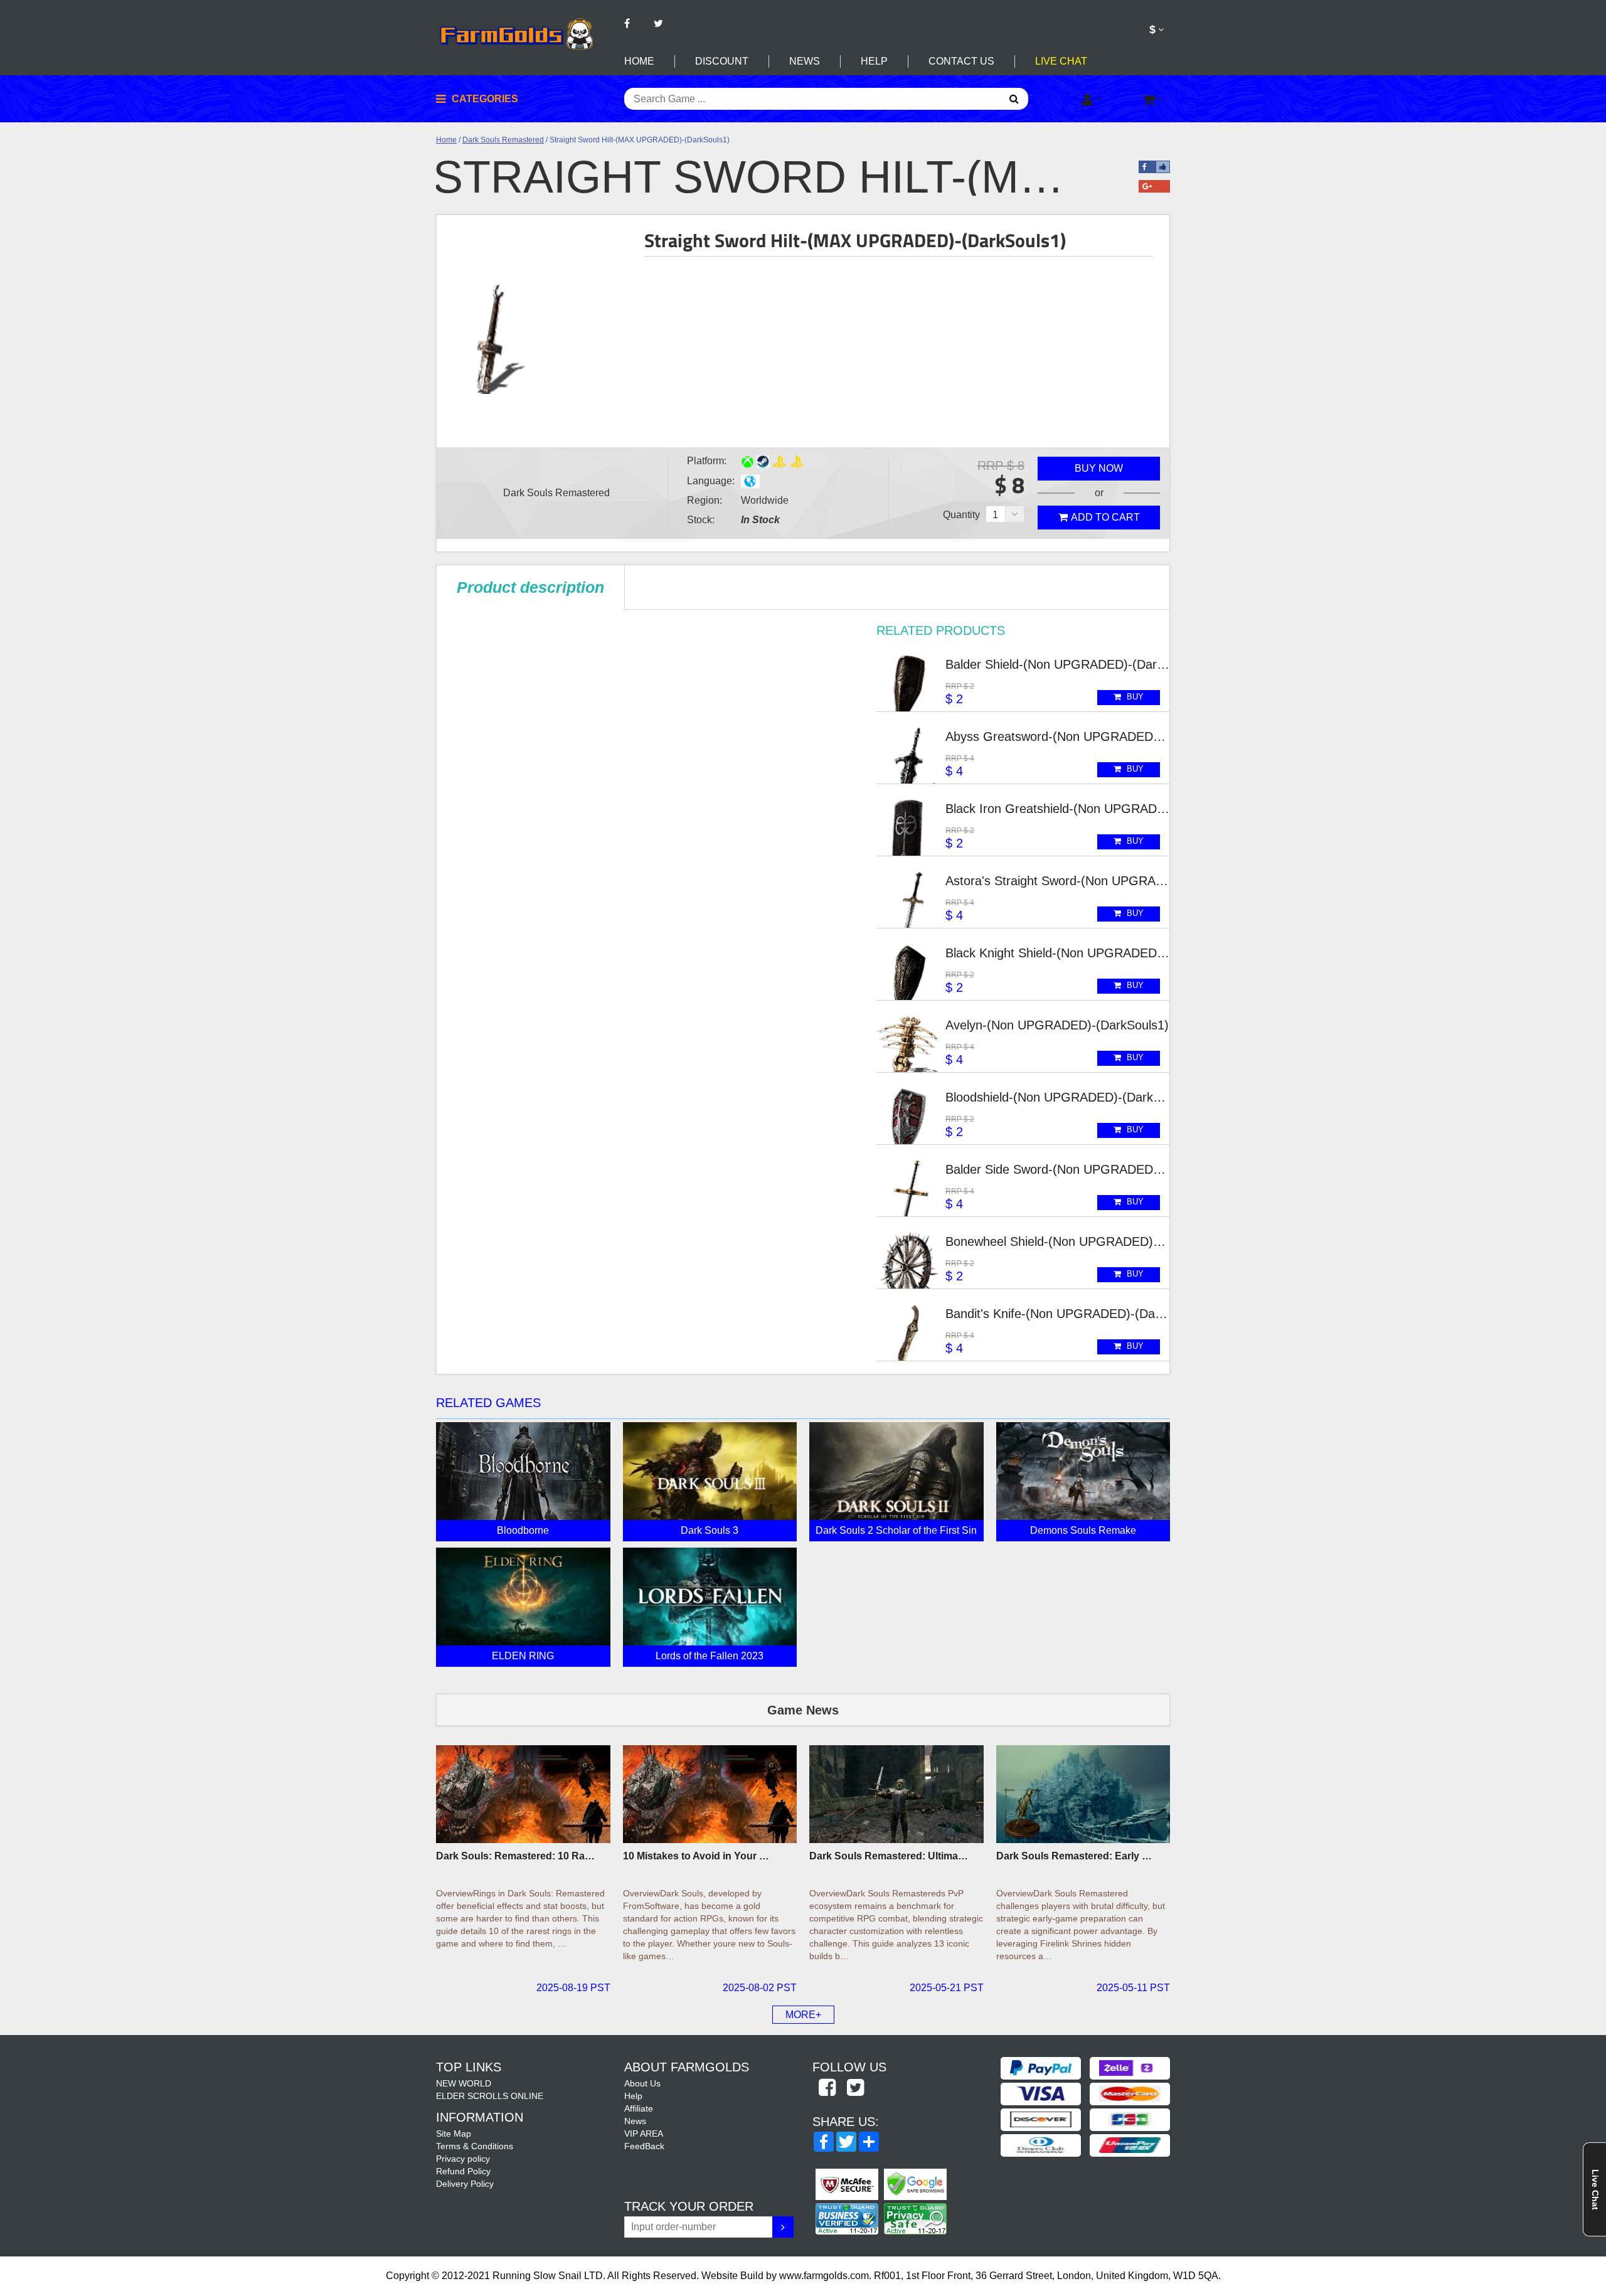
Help (874, 61)
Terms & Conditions (475, 2146)
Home (639, 61)
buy (1134, 697)
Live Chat (1061, 61)
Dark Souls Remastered (503, 140)
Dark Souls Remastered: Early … (1074, 1856)
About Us (642, 2083)
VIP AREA (644, 2134)
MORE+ (803, 2015)
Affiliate (639, 2108)
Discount (722, 61)
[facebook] (827, 2088)
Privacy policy (463, 2159)
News (805, 61)
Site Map (454, 2134)
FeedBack (644, 2146)
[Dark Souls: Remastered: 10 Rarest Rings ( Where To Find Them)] (523, 1794)
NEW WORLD (464, 2083)
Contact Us (961, 61)
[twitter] (855, 2088)
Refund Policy (463, 2171)
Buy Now (1099, 468)
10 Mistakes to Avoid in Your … (696, 1856)
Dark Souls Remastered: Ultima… (889, 1856)
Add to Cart (1105, 517)
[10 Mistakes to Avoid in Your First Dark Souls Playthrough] (710, 1794)
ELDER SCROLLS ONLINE (490, 2096)
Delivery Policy (465, 2184)
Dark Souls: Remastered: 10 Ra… (515, 1856)
